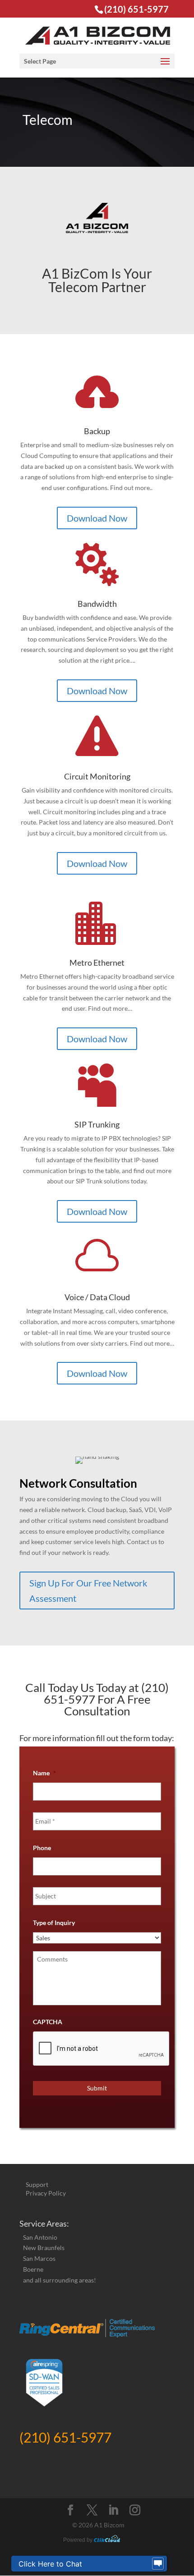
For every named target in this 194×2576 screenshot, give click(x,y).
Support (37, 2184)
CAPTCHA (48, 2022)
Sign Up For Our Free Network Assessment (88, 1591)
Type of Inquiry (54, 1923)
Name (44, 1773)
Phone (42, 1848)
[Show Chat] (158, 2564)
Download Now (97, 518)
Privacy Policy (46, 2193)
